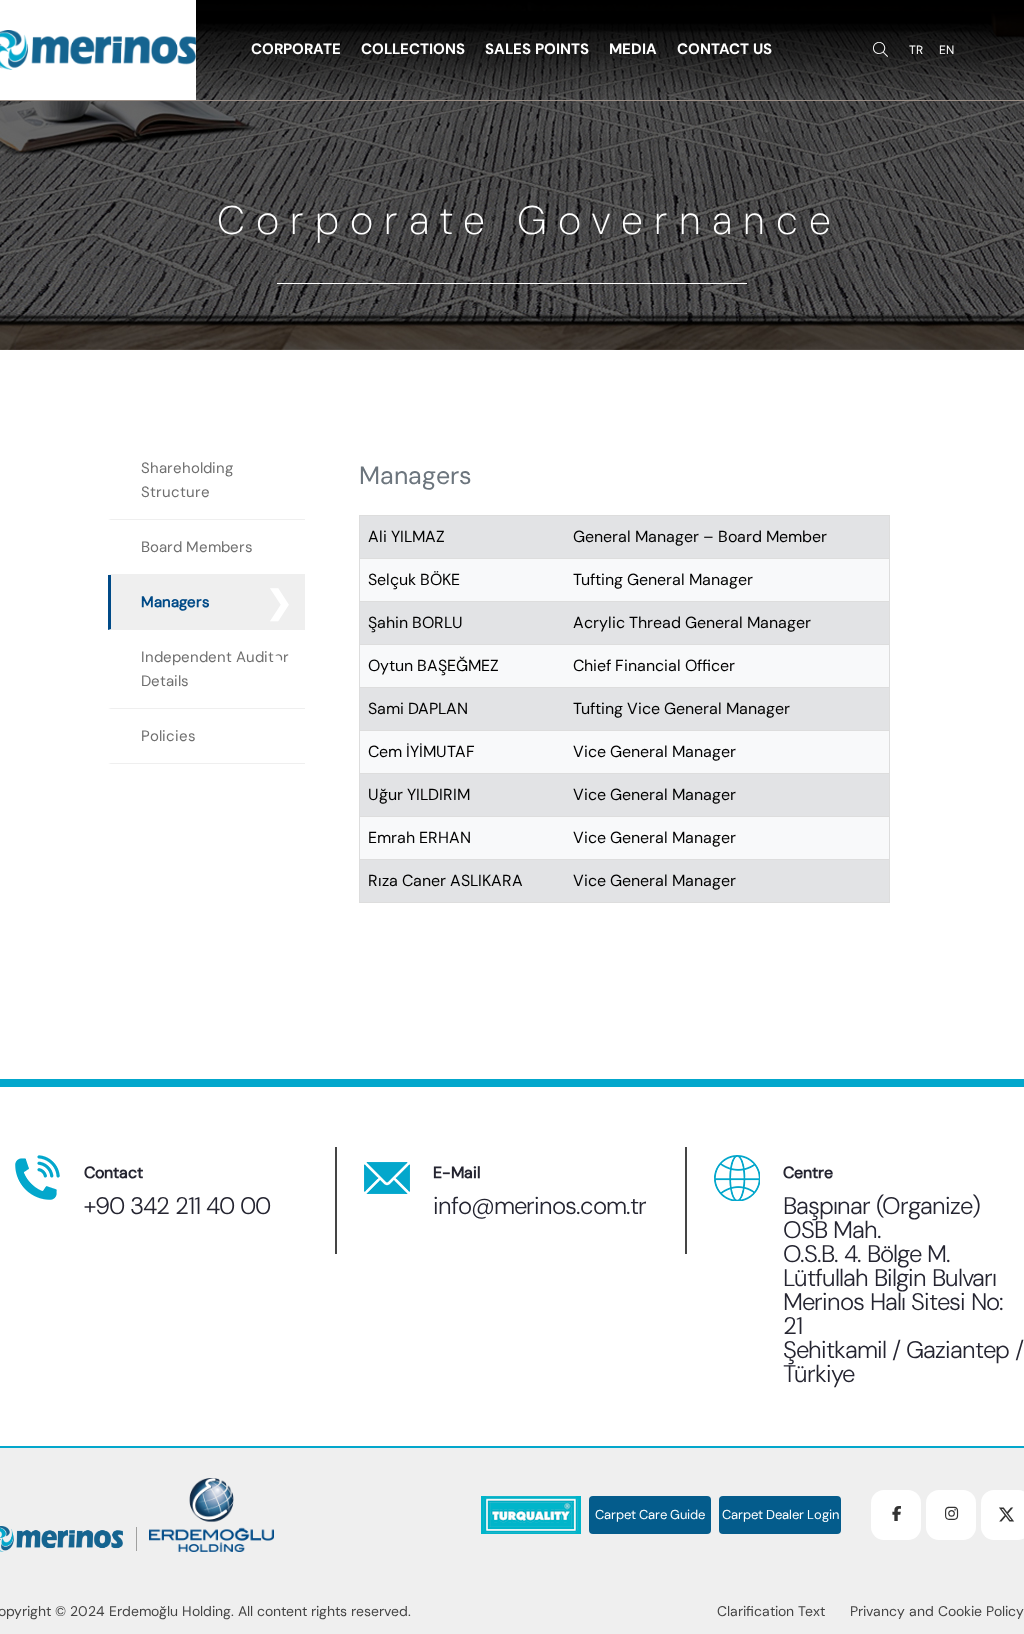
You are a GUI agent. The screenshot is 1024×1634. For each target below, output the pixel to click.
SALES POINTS (537, 49)
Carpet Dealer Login (780, 1515)
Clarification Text (771, 1611)
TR (916, 50)
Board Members (197, 547)
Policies (168, 736)
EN (946, 50)
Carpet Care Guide (650, 1515)
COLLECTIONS (413, 49)
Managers (175, 602)
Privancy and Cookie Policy (937, 1611)
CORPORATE (296, 49)
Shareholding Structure (187, 480)
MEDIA (633, 49)
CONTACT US (724, 49)
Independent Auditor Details (215, 669)
